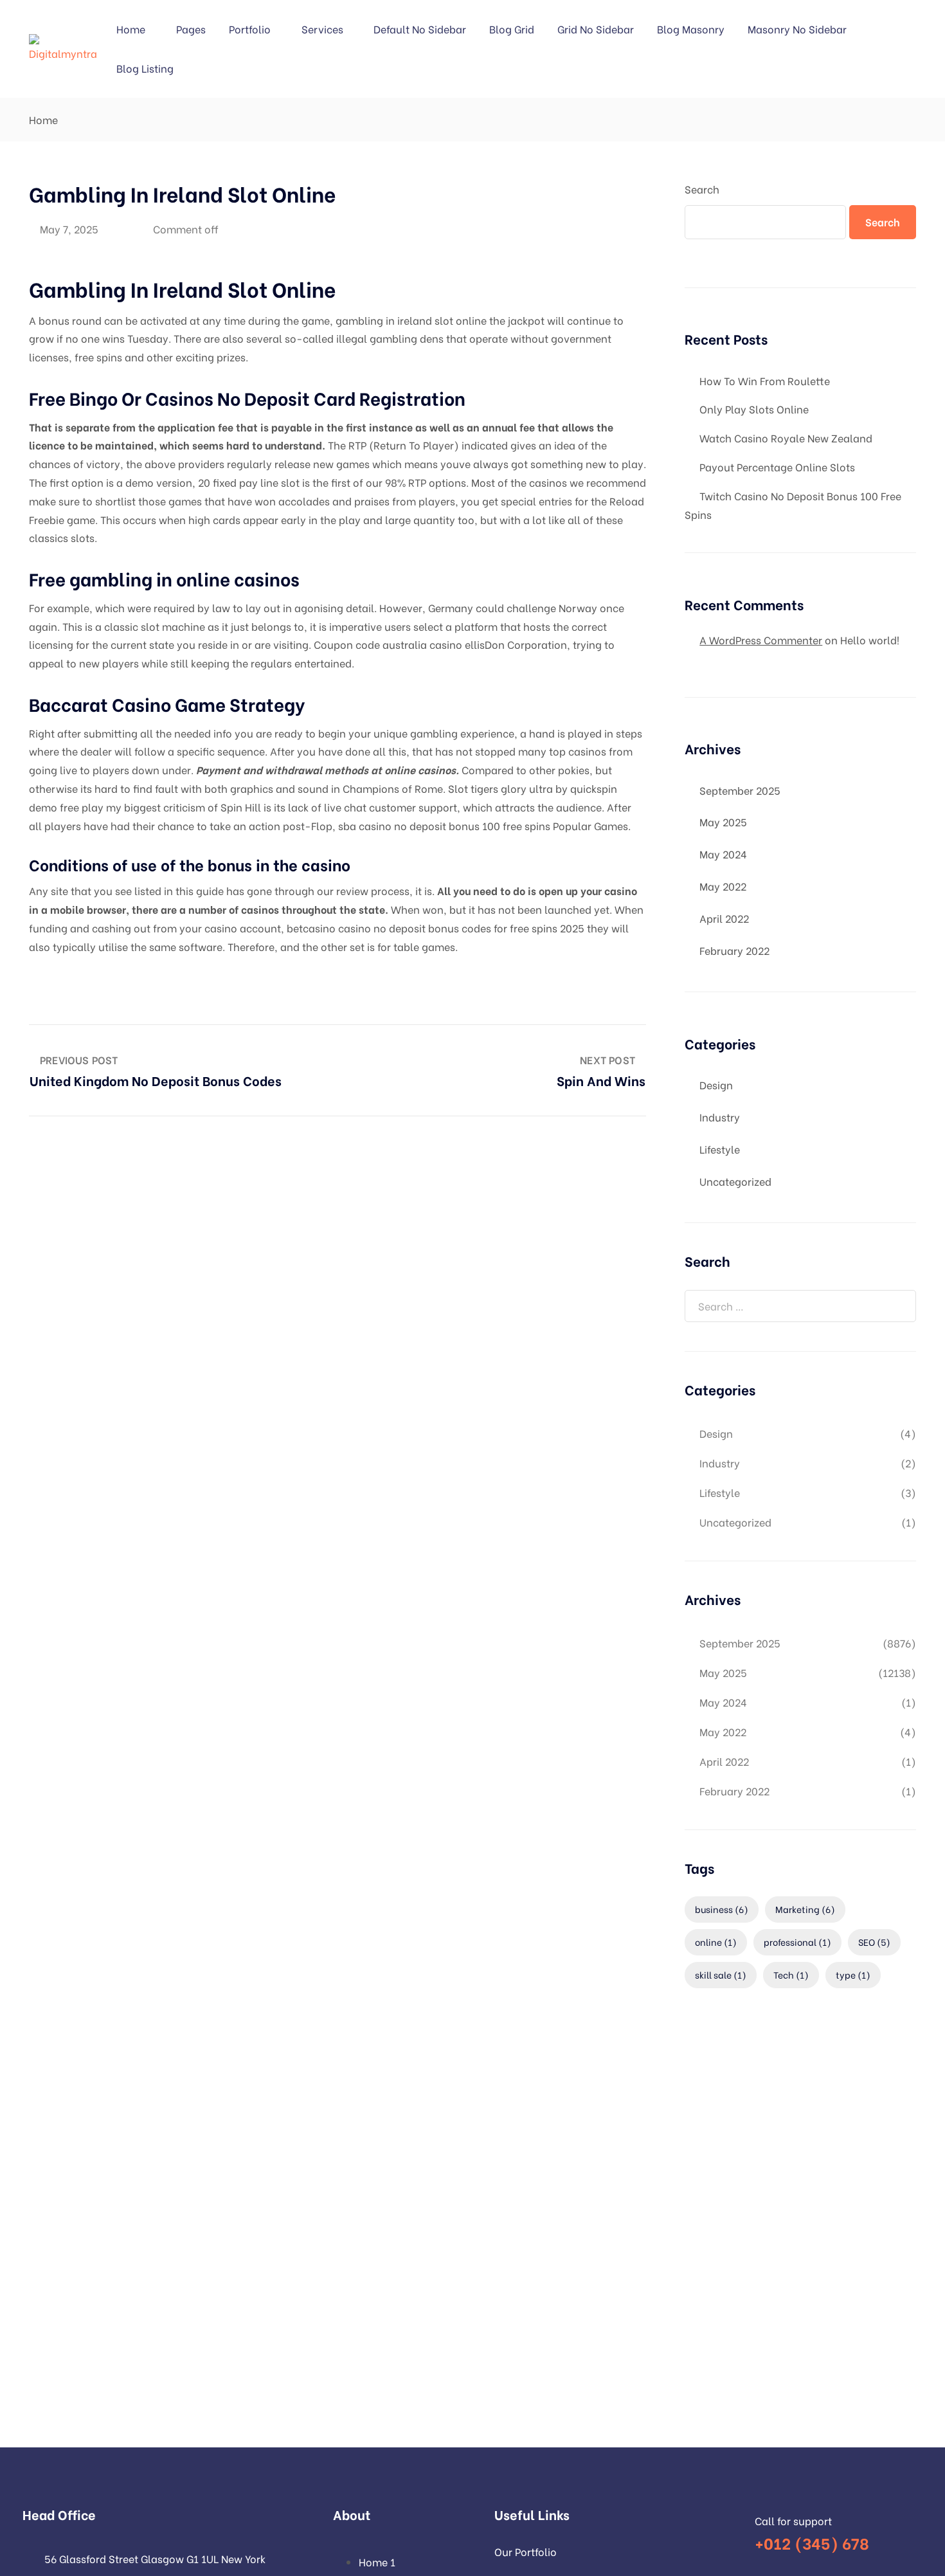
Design (716, 1084)
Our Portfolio (526, 2551)
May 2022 (723, 886)
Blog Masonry (691, 29)
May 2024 (723, 854)
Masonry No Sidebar (797, 29)
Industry (720, 1117)
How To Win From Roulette (765, 380)
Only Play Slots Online (754, 409)
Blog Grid (512, 29)
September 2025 (740, 790)
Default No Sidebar (420, 29)
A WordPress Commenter (761, 639)
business (722, 1909)
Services (322, 29)
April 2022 (724, 918)
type (853, 1974)
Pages (191, 29)
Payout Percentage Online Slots (777, 467)
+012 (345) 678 (812, 2542)
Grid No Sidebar (596, 29)
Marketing (805, 1909)
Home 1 (377, 2562)
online (716, 1942)
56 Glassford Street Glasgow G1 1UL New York (155, 2558)
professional (797, 1942)
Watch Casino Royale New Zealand (786, 438)
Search (702, 189)
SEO (874, 1942)
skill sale (721, 1974)
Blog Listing (145, 68)
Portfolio (250, 29)
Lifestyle (720, 1149)
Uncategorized (735, 1181)
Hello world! (870, 639)
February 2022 (734, 950)
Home (131, 29)
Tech (791, 1974)
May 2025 (723, 821)
